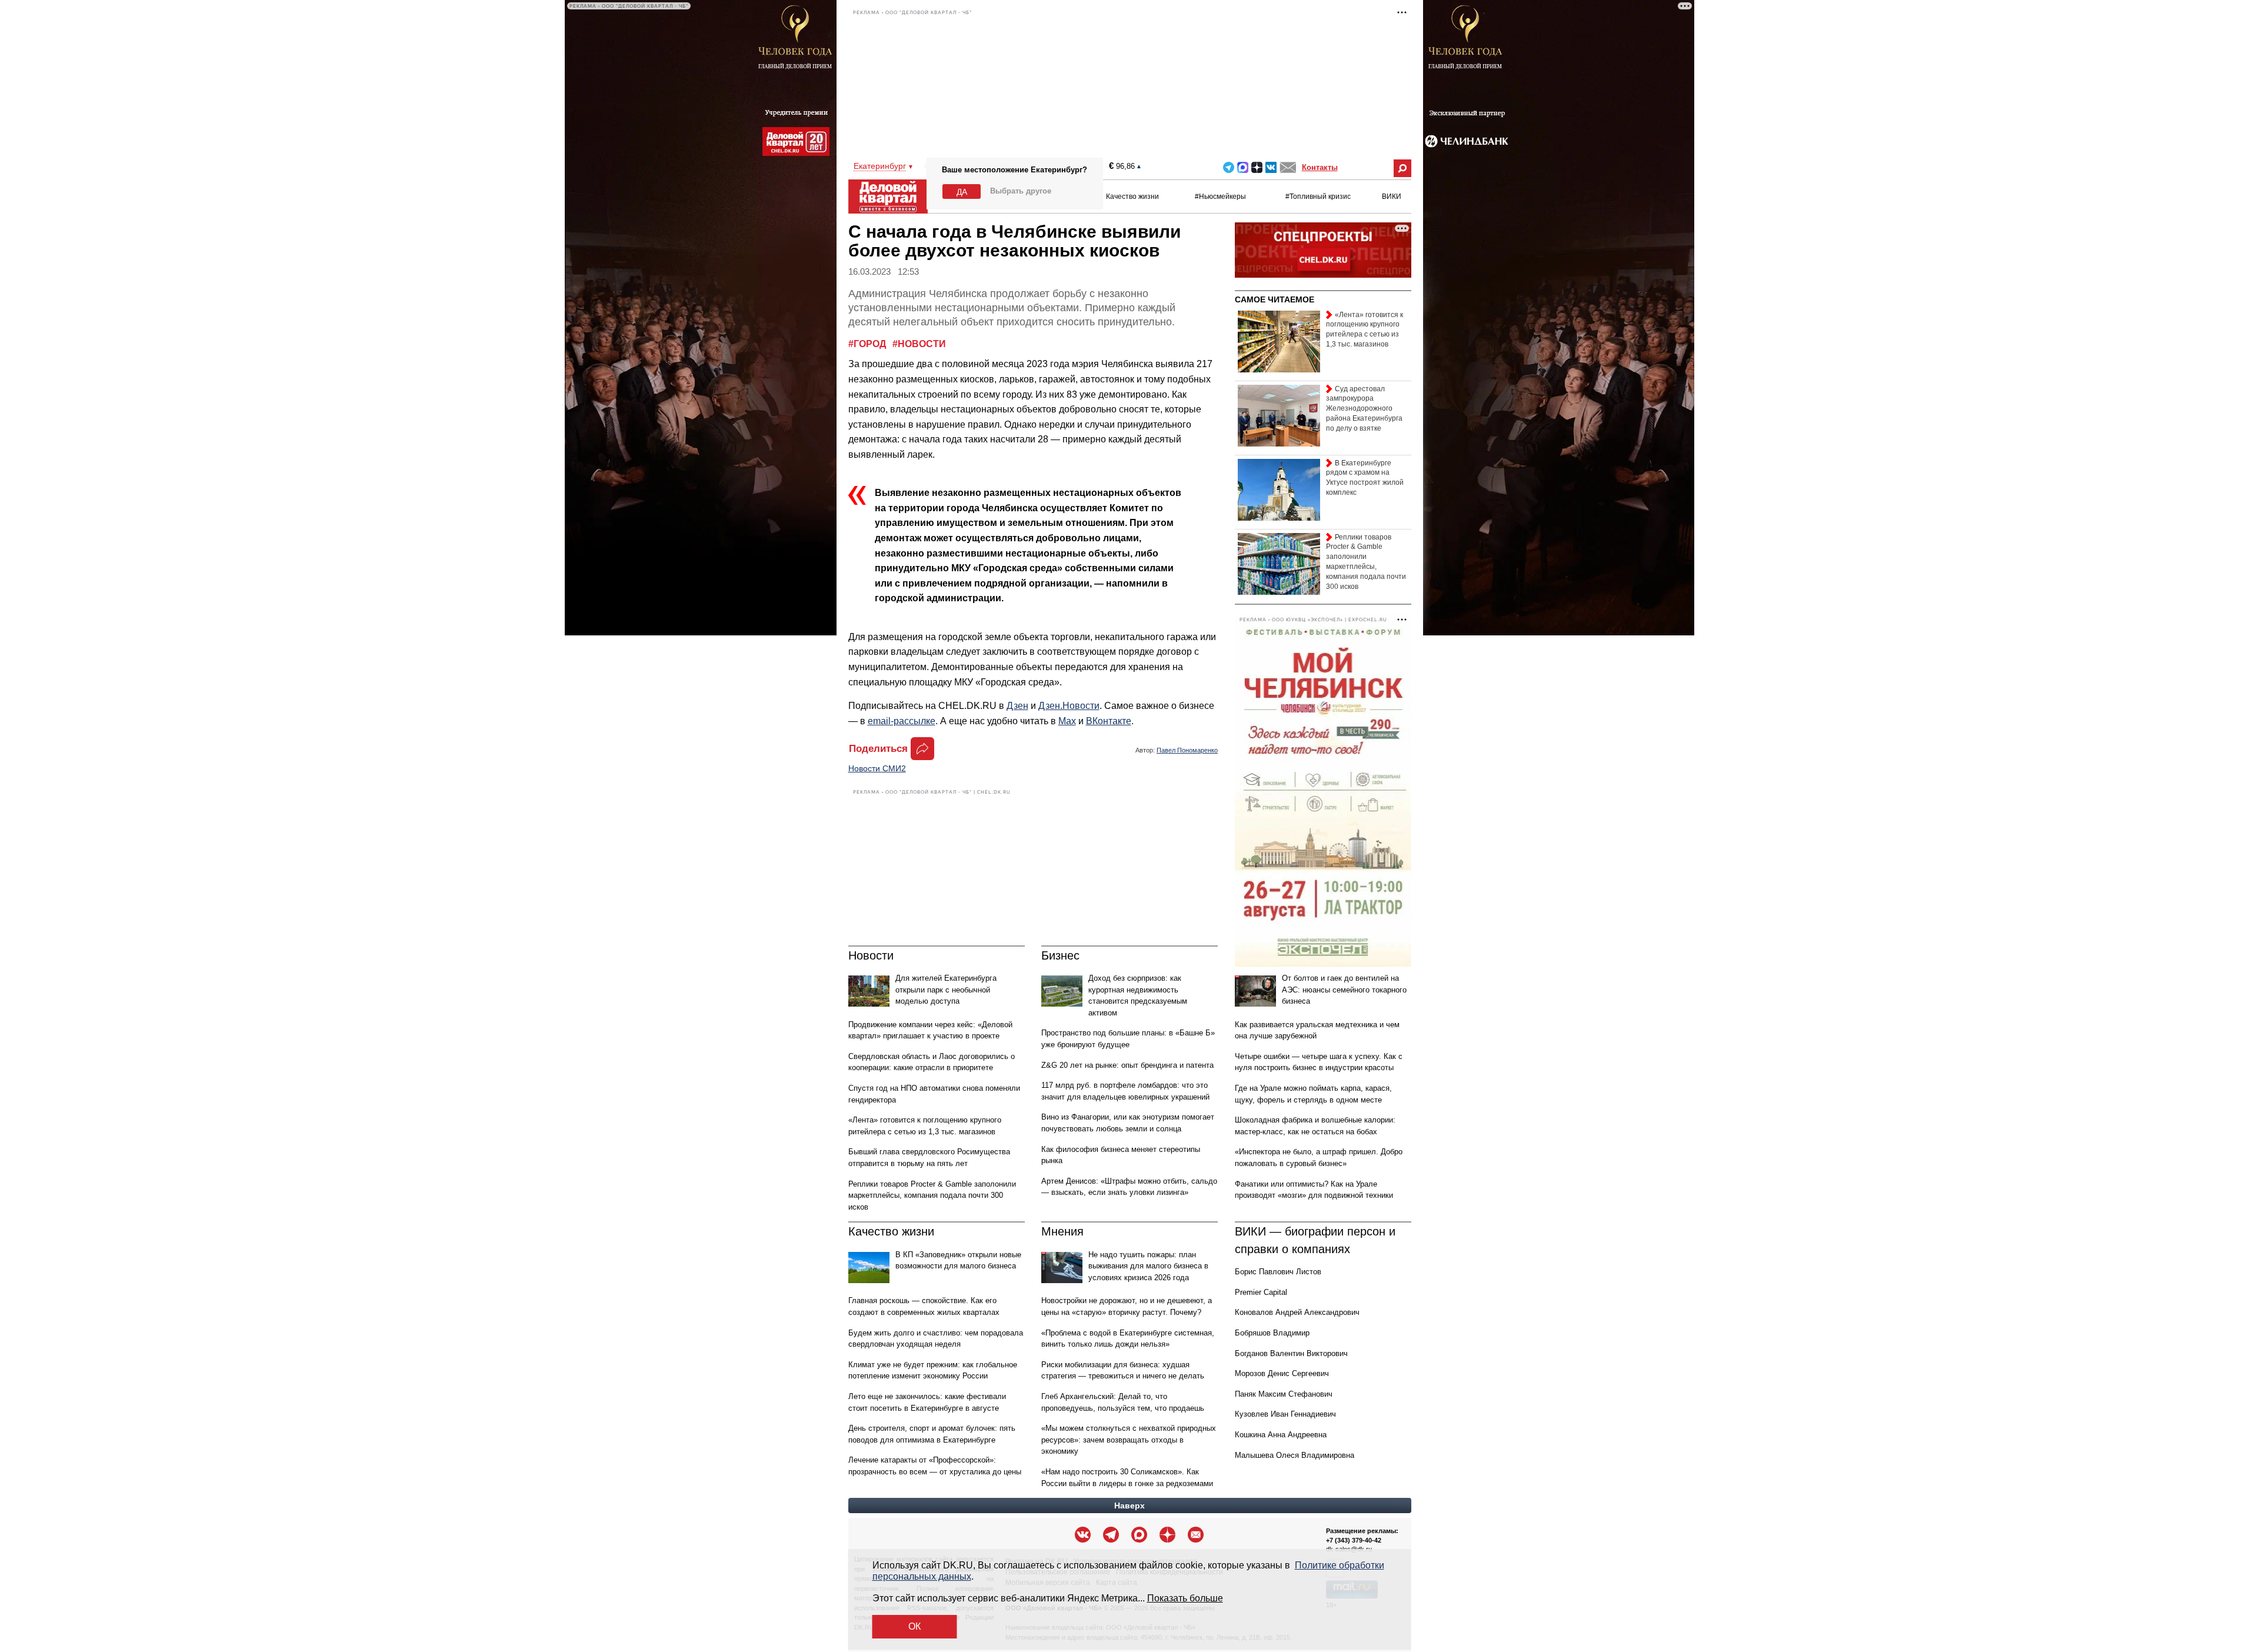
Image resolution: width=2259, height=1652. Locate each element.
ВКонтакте (1109, 721)
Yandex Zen (1257, 167)
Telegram (1229, 167)
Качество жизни (1132, 196)
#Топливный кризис (1318, 196)
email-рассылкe (902, 721)
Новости (871, 955)
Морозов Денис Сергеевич (1282, 1373)
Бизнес (1060, 955)
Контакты (1320, 167)
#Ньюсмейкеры (1220, 196)
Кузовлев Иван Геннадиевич (1285, 1414)
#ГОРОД (868, 344)
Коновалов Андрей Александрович (1297, 1312)
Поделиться (878, 749)
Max (1067, 721)
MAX (1243, 167)
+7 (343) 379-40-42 (1354, 1540)
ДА (962, 192)
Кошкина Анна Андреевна (1281, 1435)
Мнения (1062, 1231)
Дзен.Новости (1069, 706)
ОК (914, 1626)
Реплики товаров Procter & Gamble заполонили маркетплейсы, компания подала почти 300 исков (932, 1195)
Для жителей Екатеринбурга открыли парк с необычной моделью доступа (946, 990)
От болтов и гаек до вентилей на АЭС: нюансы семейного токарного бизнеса (1344, 990)
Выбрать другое (1021, 191)
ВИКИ (1392, 196)
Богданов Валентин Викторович (1291, 1353)
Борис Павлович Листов (1278, 1272)
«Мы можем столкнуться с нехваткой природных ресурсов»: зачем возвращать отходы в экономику (1129, 1440)
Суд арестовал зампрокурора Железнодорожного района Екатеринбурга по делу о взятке (1364, 409)
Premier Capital (1261, 1292)
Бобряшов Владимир (1272, 1333)
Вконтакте (1271, 167)
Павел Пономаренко (1187, 750)
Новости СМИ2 (877, 768)
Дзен (1017, 706)
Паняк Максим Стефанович (1284, 1394)
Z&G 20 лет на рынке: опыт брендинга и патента (1127, 1065)
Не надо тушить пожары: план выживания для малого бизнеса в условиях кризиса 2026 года (1148, 1266)
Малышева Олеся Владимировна (1295, 1455)
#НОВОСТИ (919, 344)
